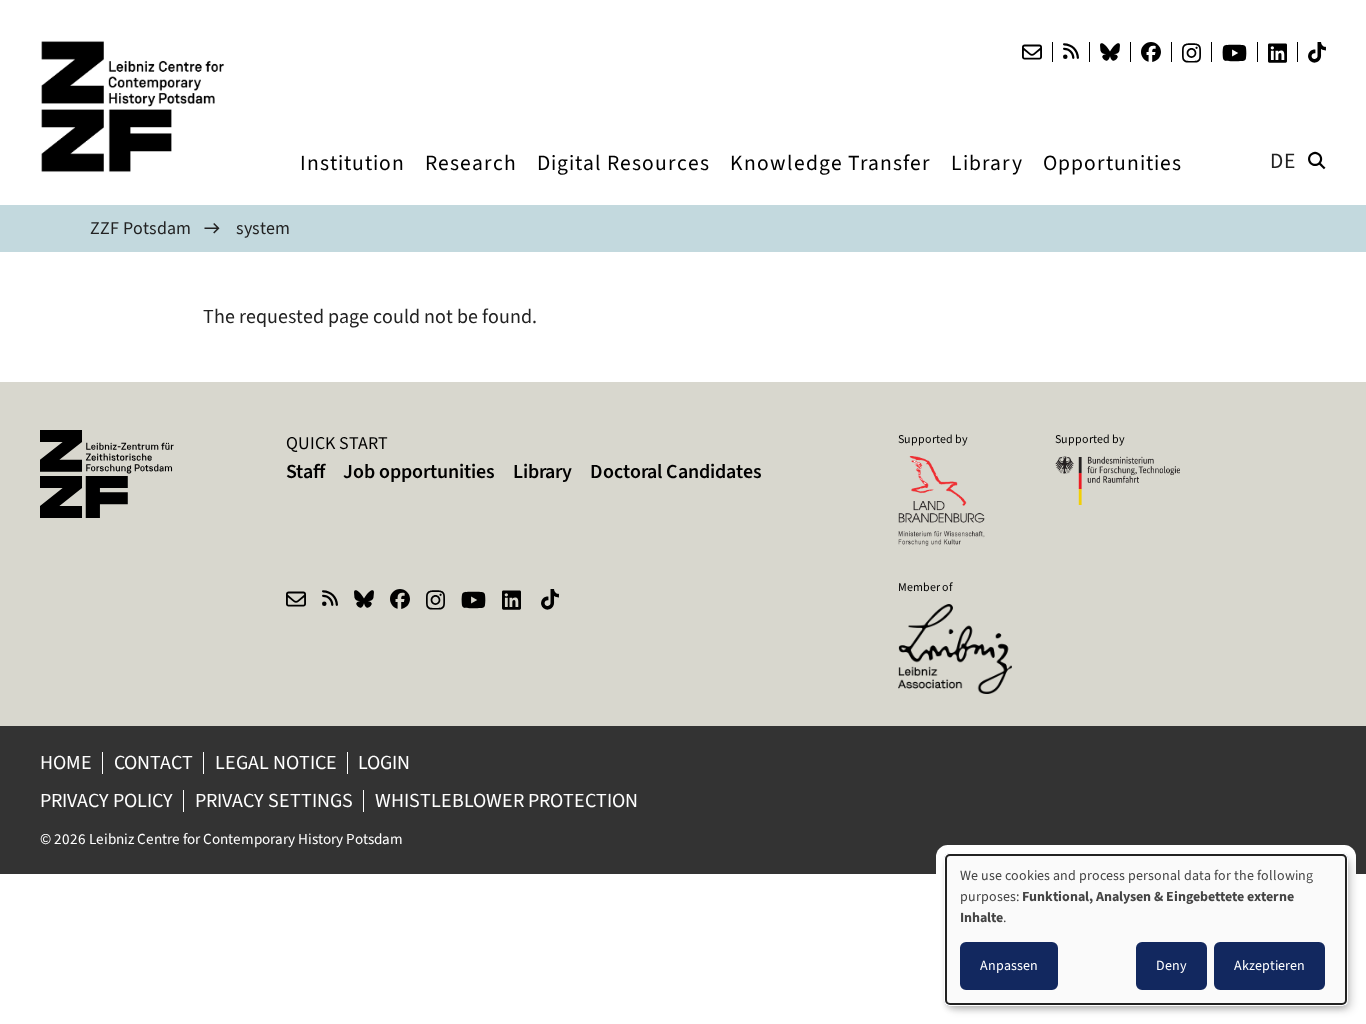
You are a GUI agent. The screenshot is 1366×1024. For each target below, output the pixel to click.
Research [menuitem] (471, 181)
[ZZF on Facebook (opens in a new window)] (400, 602)
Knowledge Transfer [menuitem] (830, 181)
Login (386, 762)
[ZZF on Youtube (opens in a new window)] (473, 602)
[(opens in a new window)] (960, 617)
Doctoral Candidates (676, 471)
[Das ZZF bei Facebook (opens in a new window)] (1151, 52)
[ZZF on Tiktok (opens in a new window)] (552, 602)
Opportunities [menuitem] (1112, 181)
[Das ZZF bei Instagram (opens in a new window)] (1191, 53)
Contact (153, 762)
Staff (305, 471)
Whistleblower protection (508, 800)
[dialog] (1146, 929)
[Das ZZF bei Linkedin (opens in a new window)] (1277, 53)
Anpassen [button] (1009, 965)
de (1283, 160)
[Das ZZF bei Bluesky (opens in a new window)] (1110, 52)
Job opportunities (419, 471)
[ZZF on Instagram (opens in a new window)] (435, 602)
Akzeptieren (1269, 965)
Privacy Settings (274, 800)
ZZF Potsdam (140, 228)
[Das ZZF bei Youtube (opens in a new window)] (1234, 53)
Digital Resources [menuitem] (623, 181)
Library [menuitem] (987, 181)
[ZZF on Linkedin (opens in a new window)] (513, 602)
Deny (1171, 965)
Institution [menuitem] (352, 181)
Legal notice (276, 762)
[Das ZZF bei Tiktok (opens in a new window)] (1317, 52)
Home (66, 762)
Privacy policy (106, 800)
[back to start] (140, 106)
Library (542, 471)
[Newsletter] (1032, 52)
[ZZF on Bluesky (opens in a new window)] (364, 602)
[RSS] (1071, 52)
